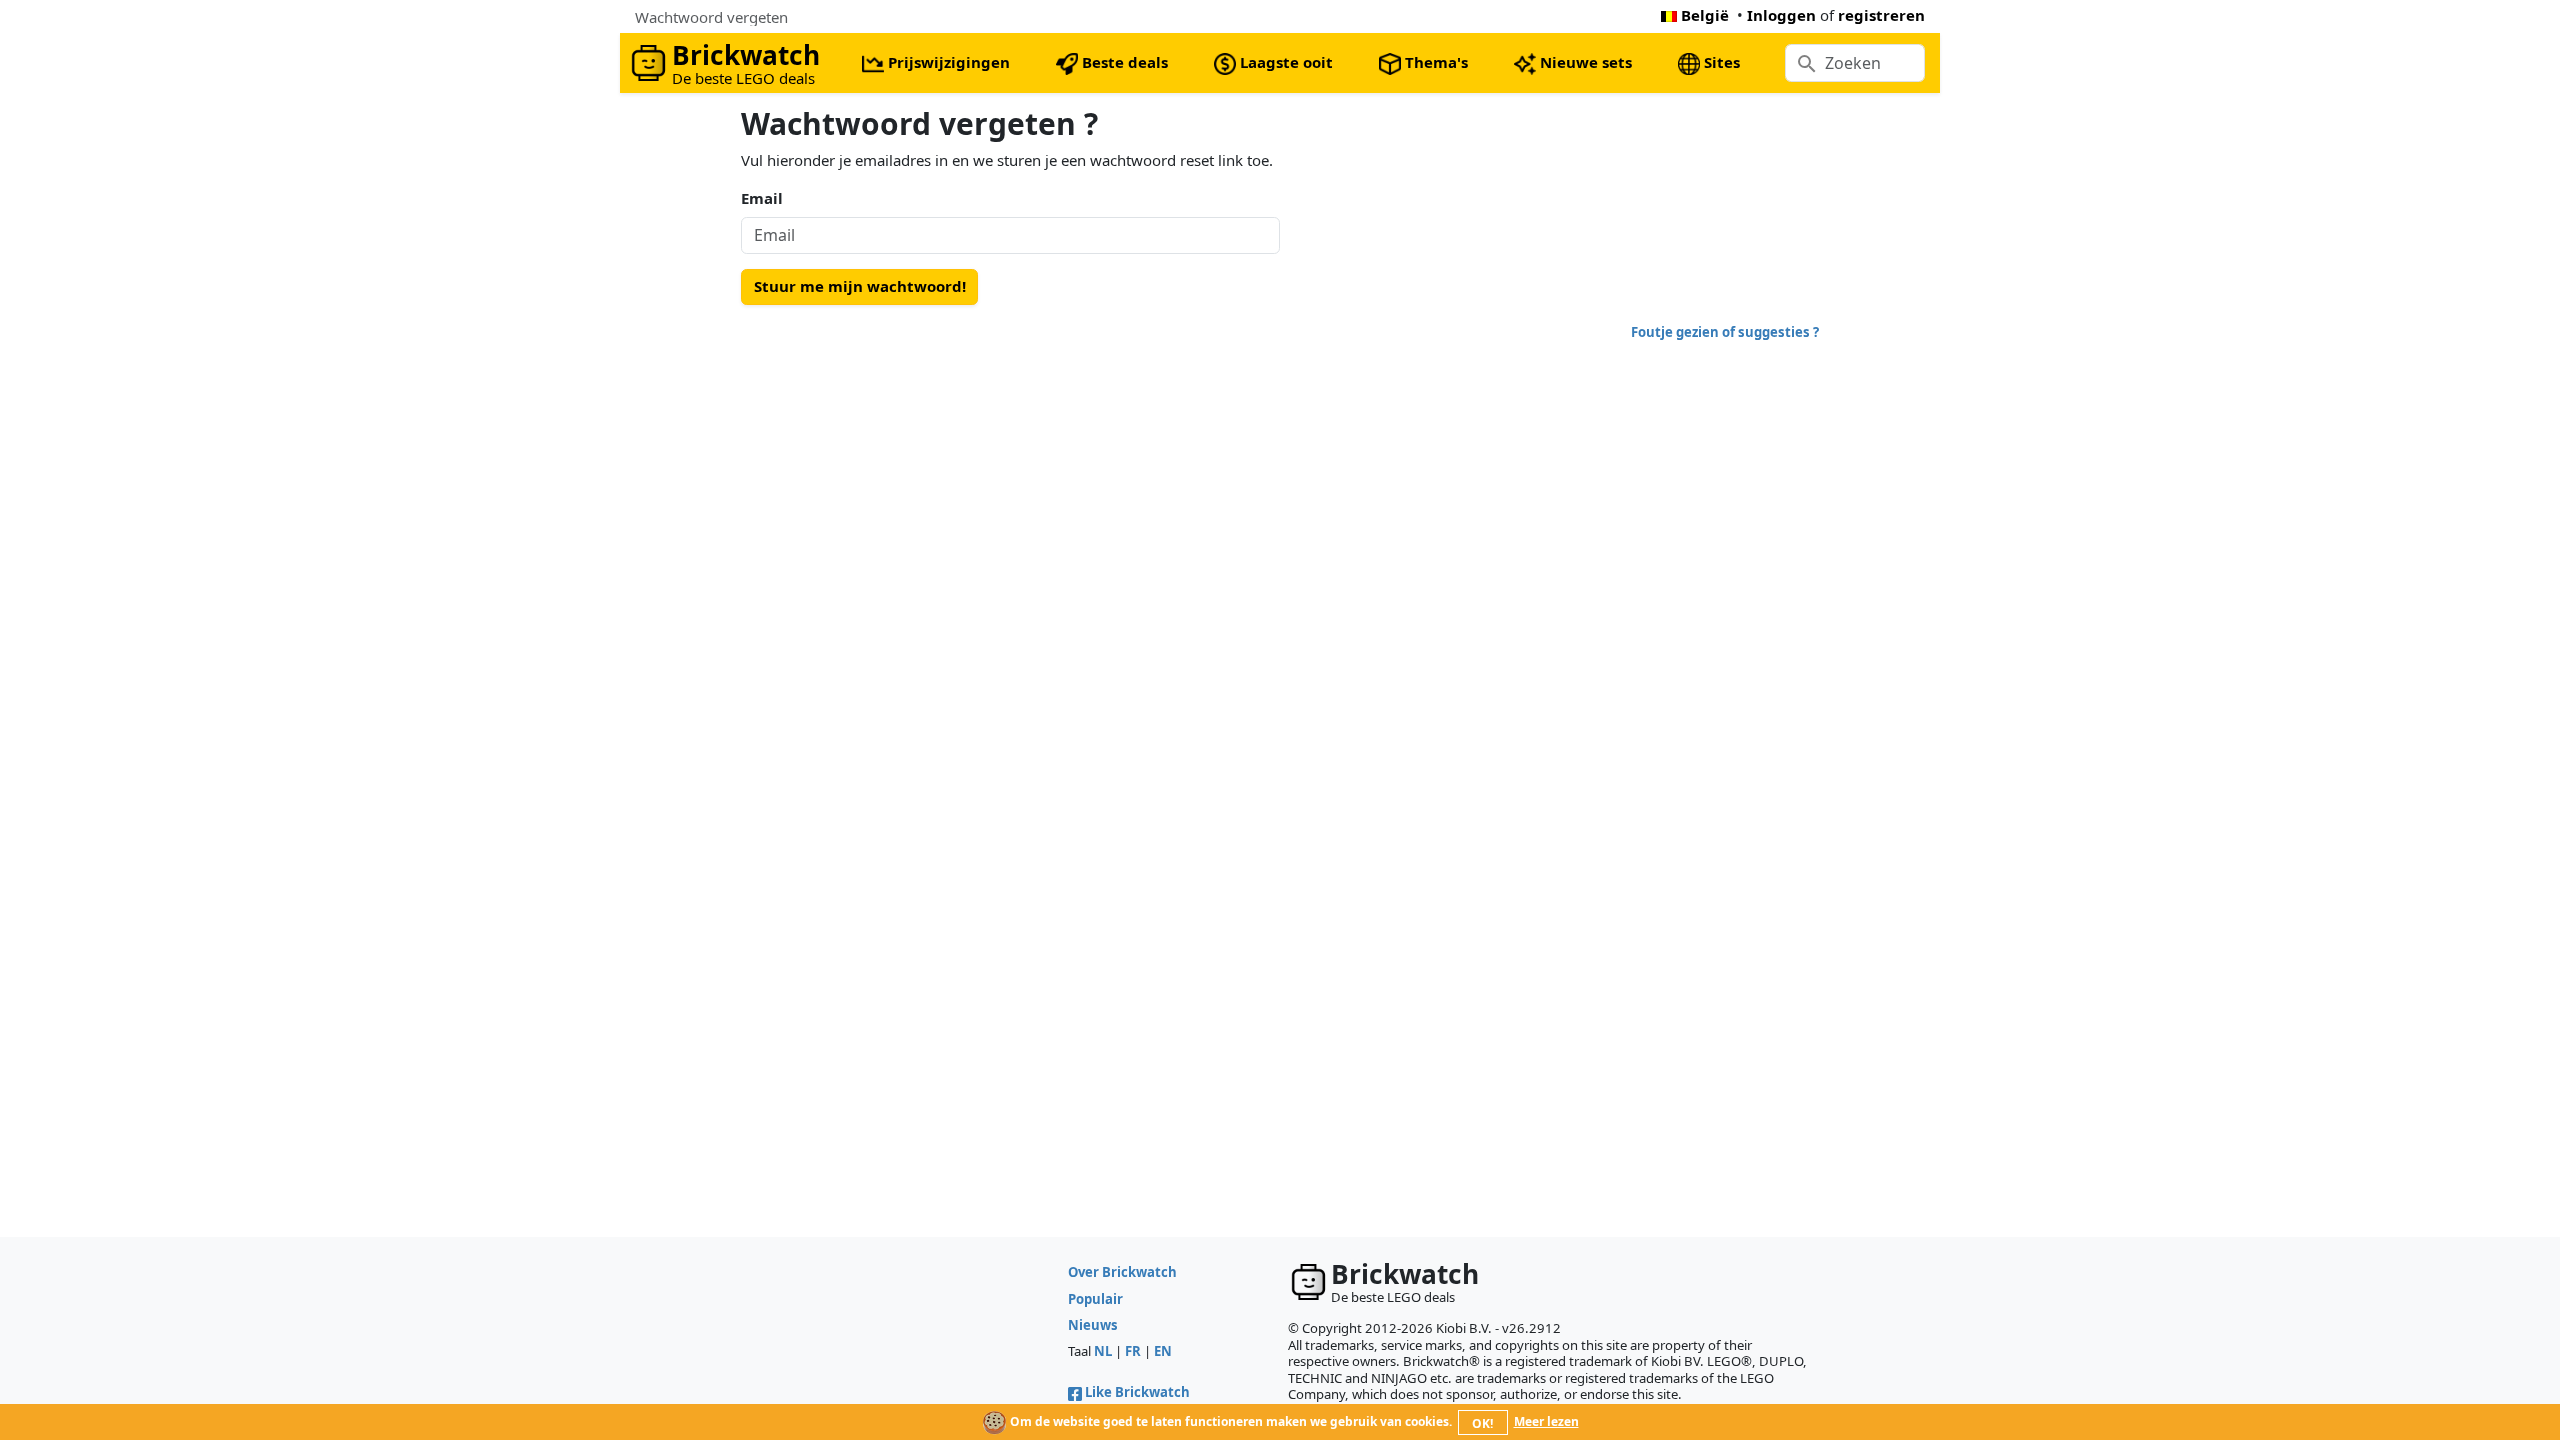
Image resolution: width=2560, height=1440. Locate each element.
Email (762, 198)
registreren (1881, 15)
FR (1133, 1351)
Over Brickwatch (1122, 1272)
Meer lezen (1546, 1421)
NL (1103, 1351)
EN (1163, 1351)
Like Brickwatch (1137, 1392)
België (1705, 15)
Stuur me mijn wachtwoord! (860, 286)
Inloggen (1781, 15)
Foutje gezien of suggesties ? (1725, 332)
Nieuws (1093, 1325)
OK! (1482, 1423)
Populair (1095, 1299)
